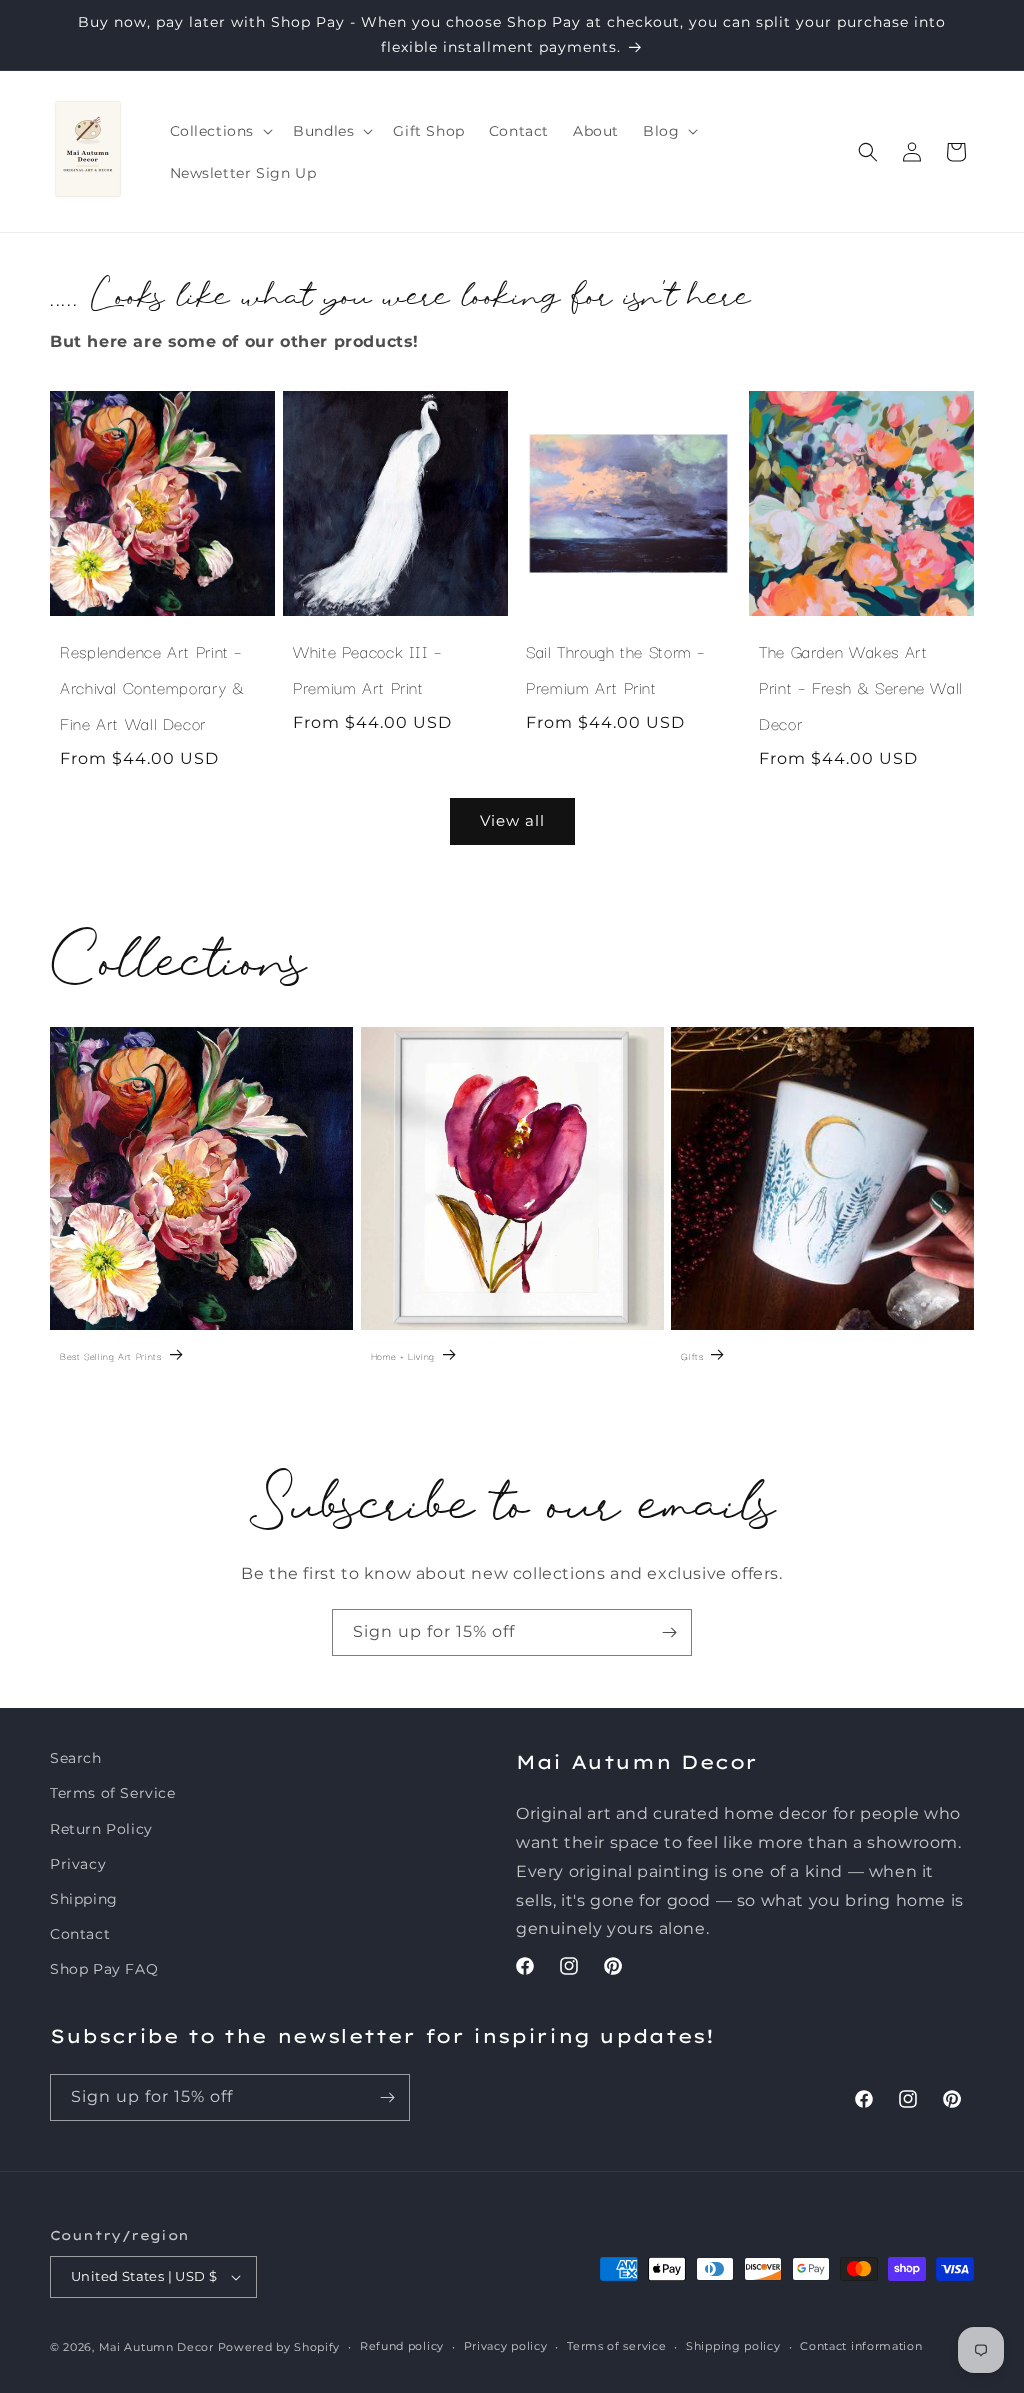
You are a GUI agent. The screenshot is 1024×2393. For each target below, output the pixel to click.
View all (512, 820)
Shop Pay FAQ (104, 1969)
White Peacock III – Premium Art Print (368, 669)
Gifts (692, 1355)
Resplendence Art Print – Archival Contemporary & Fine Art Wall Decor (152, 687)
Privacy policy (506, 2346)
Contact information (861, 2346)
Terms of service (616, 2346)
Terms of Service (113, 1793)
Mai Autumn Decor (156, 2347)
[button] (220, 131)
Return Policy (101, 1829)
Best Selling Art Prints (111, 1355)
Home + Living (403, 1355)
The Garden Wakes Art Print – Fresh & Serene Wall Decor (861, 687)
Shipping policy (733, 2346)
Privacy (78, 1864)
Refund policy (402, 2346)
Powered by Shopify (279, 2347)
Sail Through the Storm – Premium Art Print (616, 669)
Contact (80, 1934)
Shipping (84, 1899)
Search (76, 1758)
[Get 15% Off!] (669, 1632)
